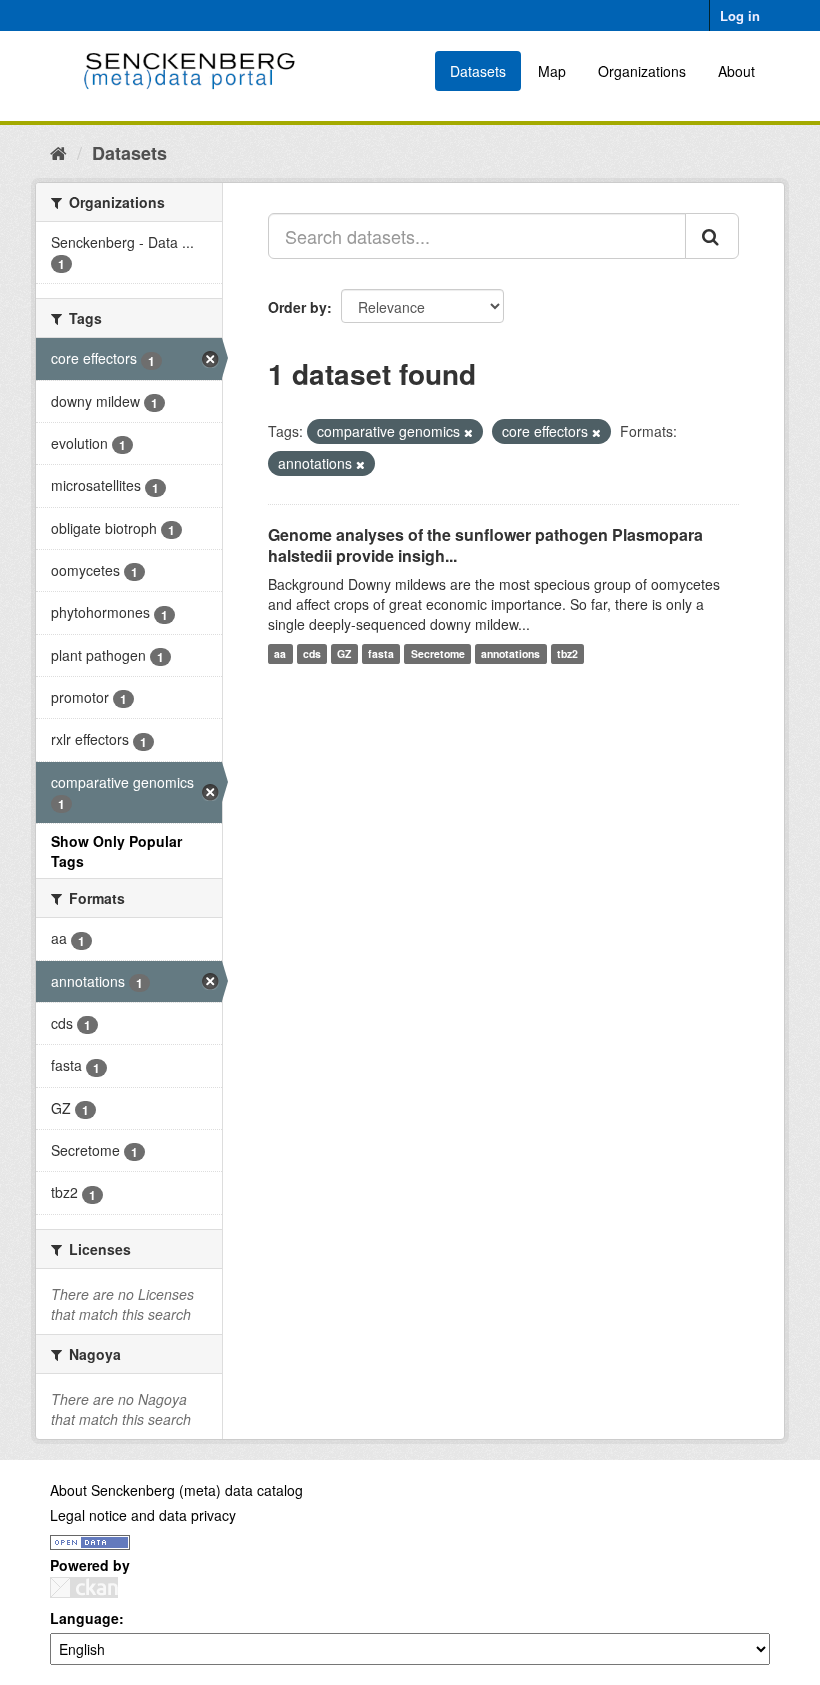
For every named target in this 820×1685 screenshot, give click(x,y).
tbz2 (567, 653)
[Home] (58, 152)
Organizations (642, 71)
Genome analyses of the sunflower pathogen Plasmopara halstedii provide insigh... (485, 545)
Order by (297, 307)
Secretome (438, 653)
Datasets (478, 71)
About (736, 71)
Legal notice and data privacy (143, 1515)
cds (312, 653)
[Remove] (468, 432)
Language (84, 1618)
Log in (740, 15)
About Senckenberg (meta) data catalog (176, 1490)
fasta (381, 653)
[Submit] (712, 236)
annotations (510, 653)
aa (280, 653)
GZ (344, 653)
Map (552, 71)
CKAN (84, 1587)
